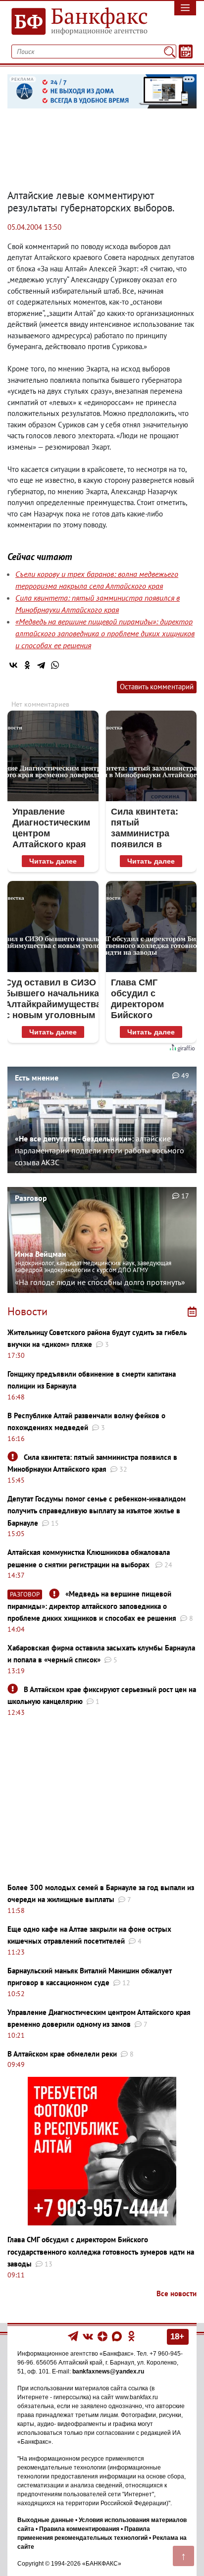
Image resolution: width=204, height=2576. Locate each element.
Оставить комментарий (157, 687)
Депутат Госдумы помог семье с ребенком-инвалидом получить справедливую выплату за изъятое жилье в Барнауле (97, 1511)
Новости (27, 1311)
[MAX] (118, 2336)
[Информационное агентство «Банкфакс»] (76, 22)
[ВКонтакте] (13, 665)
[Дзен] (103, 2336)
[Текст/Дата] (186, 52)
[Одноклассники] (27, 665)
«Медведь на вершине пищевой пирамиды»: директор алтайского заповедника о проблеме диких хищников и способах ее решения (105, 633)
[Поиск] (170, 52)
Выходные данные (46, 2520)
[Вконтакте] (88, 2336)
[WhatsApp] (55, 665)
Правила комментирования (79, 2529)
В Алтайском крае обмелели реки (62, 2054)
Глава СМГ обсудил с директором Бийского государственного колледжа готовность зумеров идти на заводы (101, 2252)
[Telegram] (41, 665)
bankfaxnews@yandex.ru (108, 2371)
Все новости (177, 2293)
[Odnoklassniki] (131, 2336)
